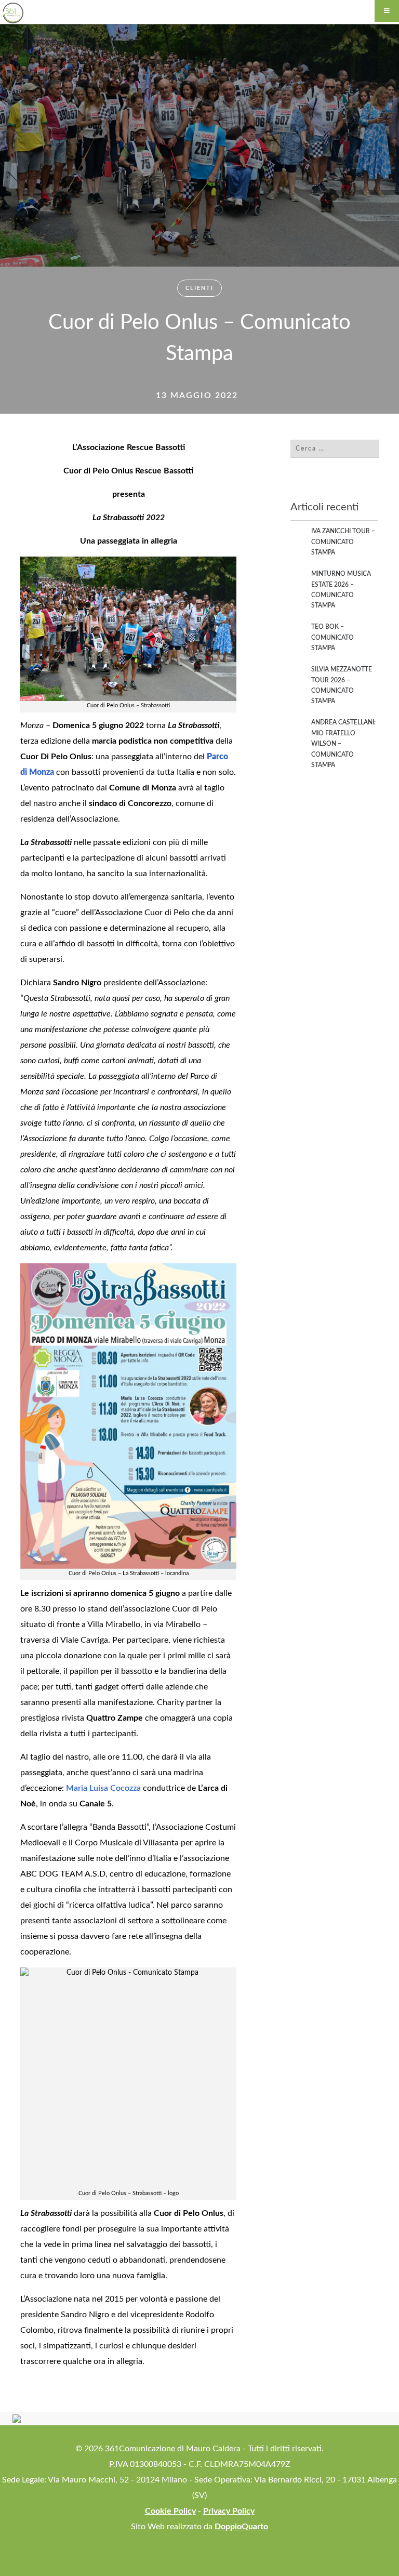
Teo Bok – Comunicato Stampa (332, 637)
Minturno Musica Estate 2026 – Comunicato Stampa (341, 590)
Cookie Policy (170, 2511)
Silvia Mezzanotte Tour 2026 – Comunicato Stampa (342, 685)
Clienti (199, 288)
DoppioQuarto (241, 2527)
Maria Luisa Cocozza (103, 1788)
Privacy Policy (229, 2511)
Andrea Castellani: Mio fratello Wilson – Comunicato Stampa (343, 744)
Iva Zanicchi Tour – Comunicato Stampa (343, 542)
